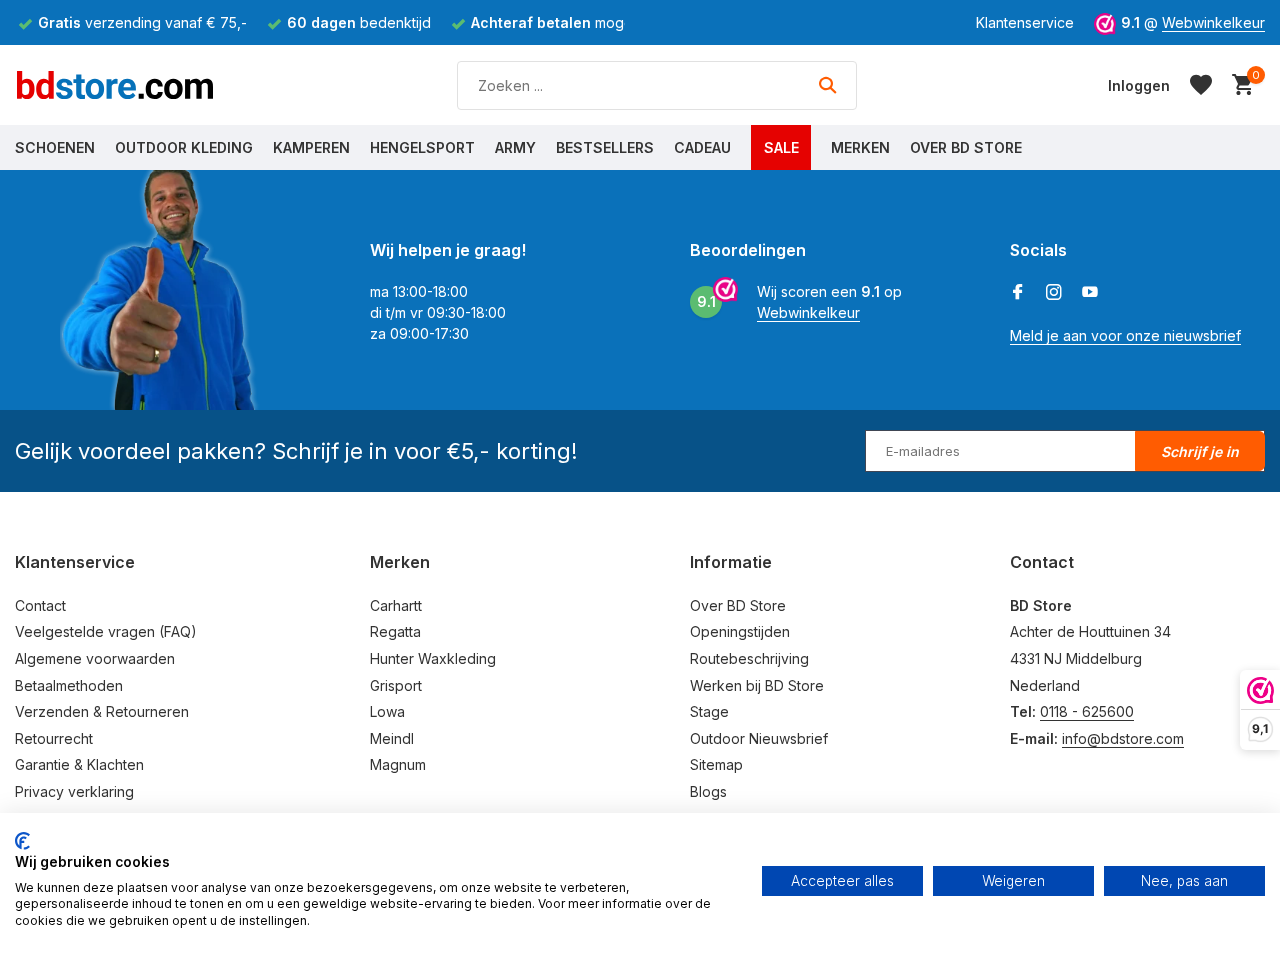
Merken (860, 147)
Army (515, 147)
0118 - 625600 (1087, 711)
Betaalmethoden (69, 685)
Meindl (392, 738)
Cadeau (702, 147)
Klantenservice (1025, 22)
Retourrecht (54, 738)
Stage (709, 711)
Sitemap (716, 764)
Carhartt (396, 605)
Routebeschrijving (749, 658)
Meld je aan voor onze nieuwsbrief (1125, 335)
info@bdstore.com (1123, 738)
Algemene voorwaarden (95, 658)
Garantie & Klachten (79, 764)
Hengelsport (422, 147)
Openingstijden (740, 631)
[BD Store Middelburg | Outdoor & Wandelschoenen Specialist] (115, 85)
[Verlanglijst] (1201, 85)
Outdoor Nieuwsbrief (759, 738)
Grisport (396, 685)
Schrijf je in (1200, 451)
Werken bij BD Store (757, 685)
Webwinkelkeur (1213, 22)
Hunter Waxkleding (433, 658)
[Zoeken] (827, 85)
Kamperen (311, 147)
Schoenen (55, 147)
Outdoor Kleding (184, 147)
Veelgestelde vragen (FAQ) (106, 631)
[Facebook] (1018, 293)
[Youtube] (1090, 293)
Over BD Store (966, 147)
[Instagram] (1054, 293)
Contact (40, 605)
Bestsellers (605, 147)
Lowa (387, 711)
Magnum (398, 764)
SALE (781, 147)
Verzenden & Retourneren (102, 711)
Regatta (395, 631)
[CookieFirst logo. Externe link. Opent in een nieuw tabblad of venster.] (22, 841)
